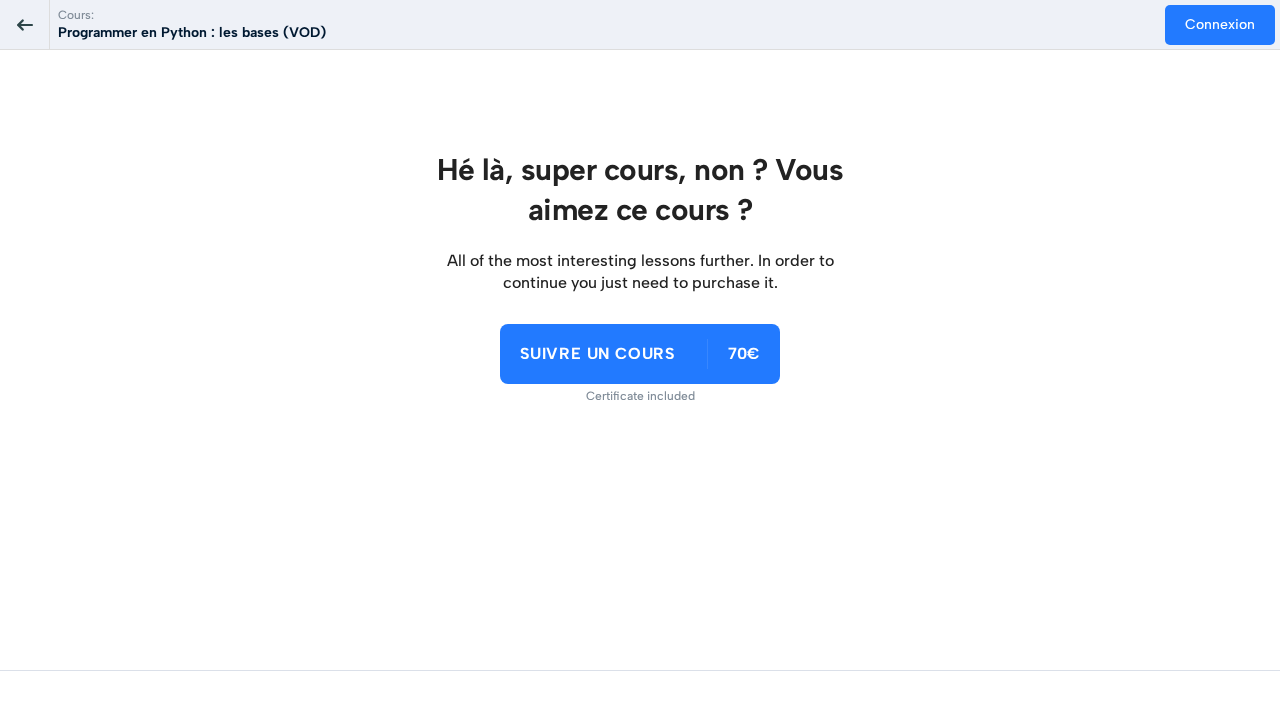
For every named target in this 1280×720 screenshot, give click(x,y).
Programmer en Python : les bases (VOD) (192, 32)
